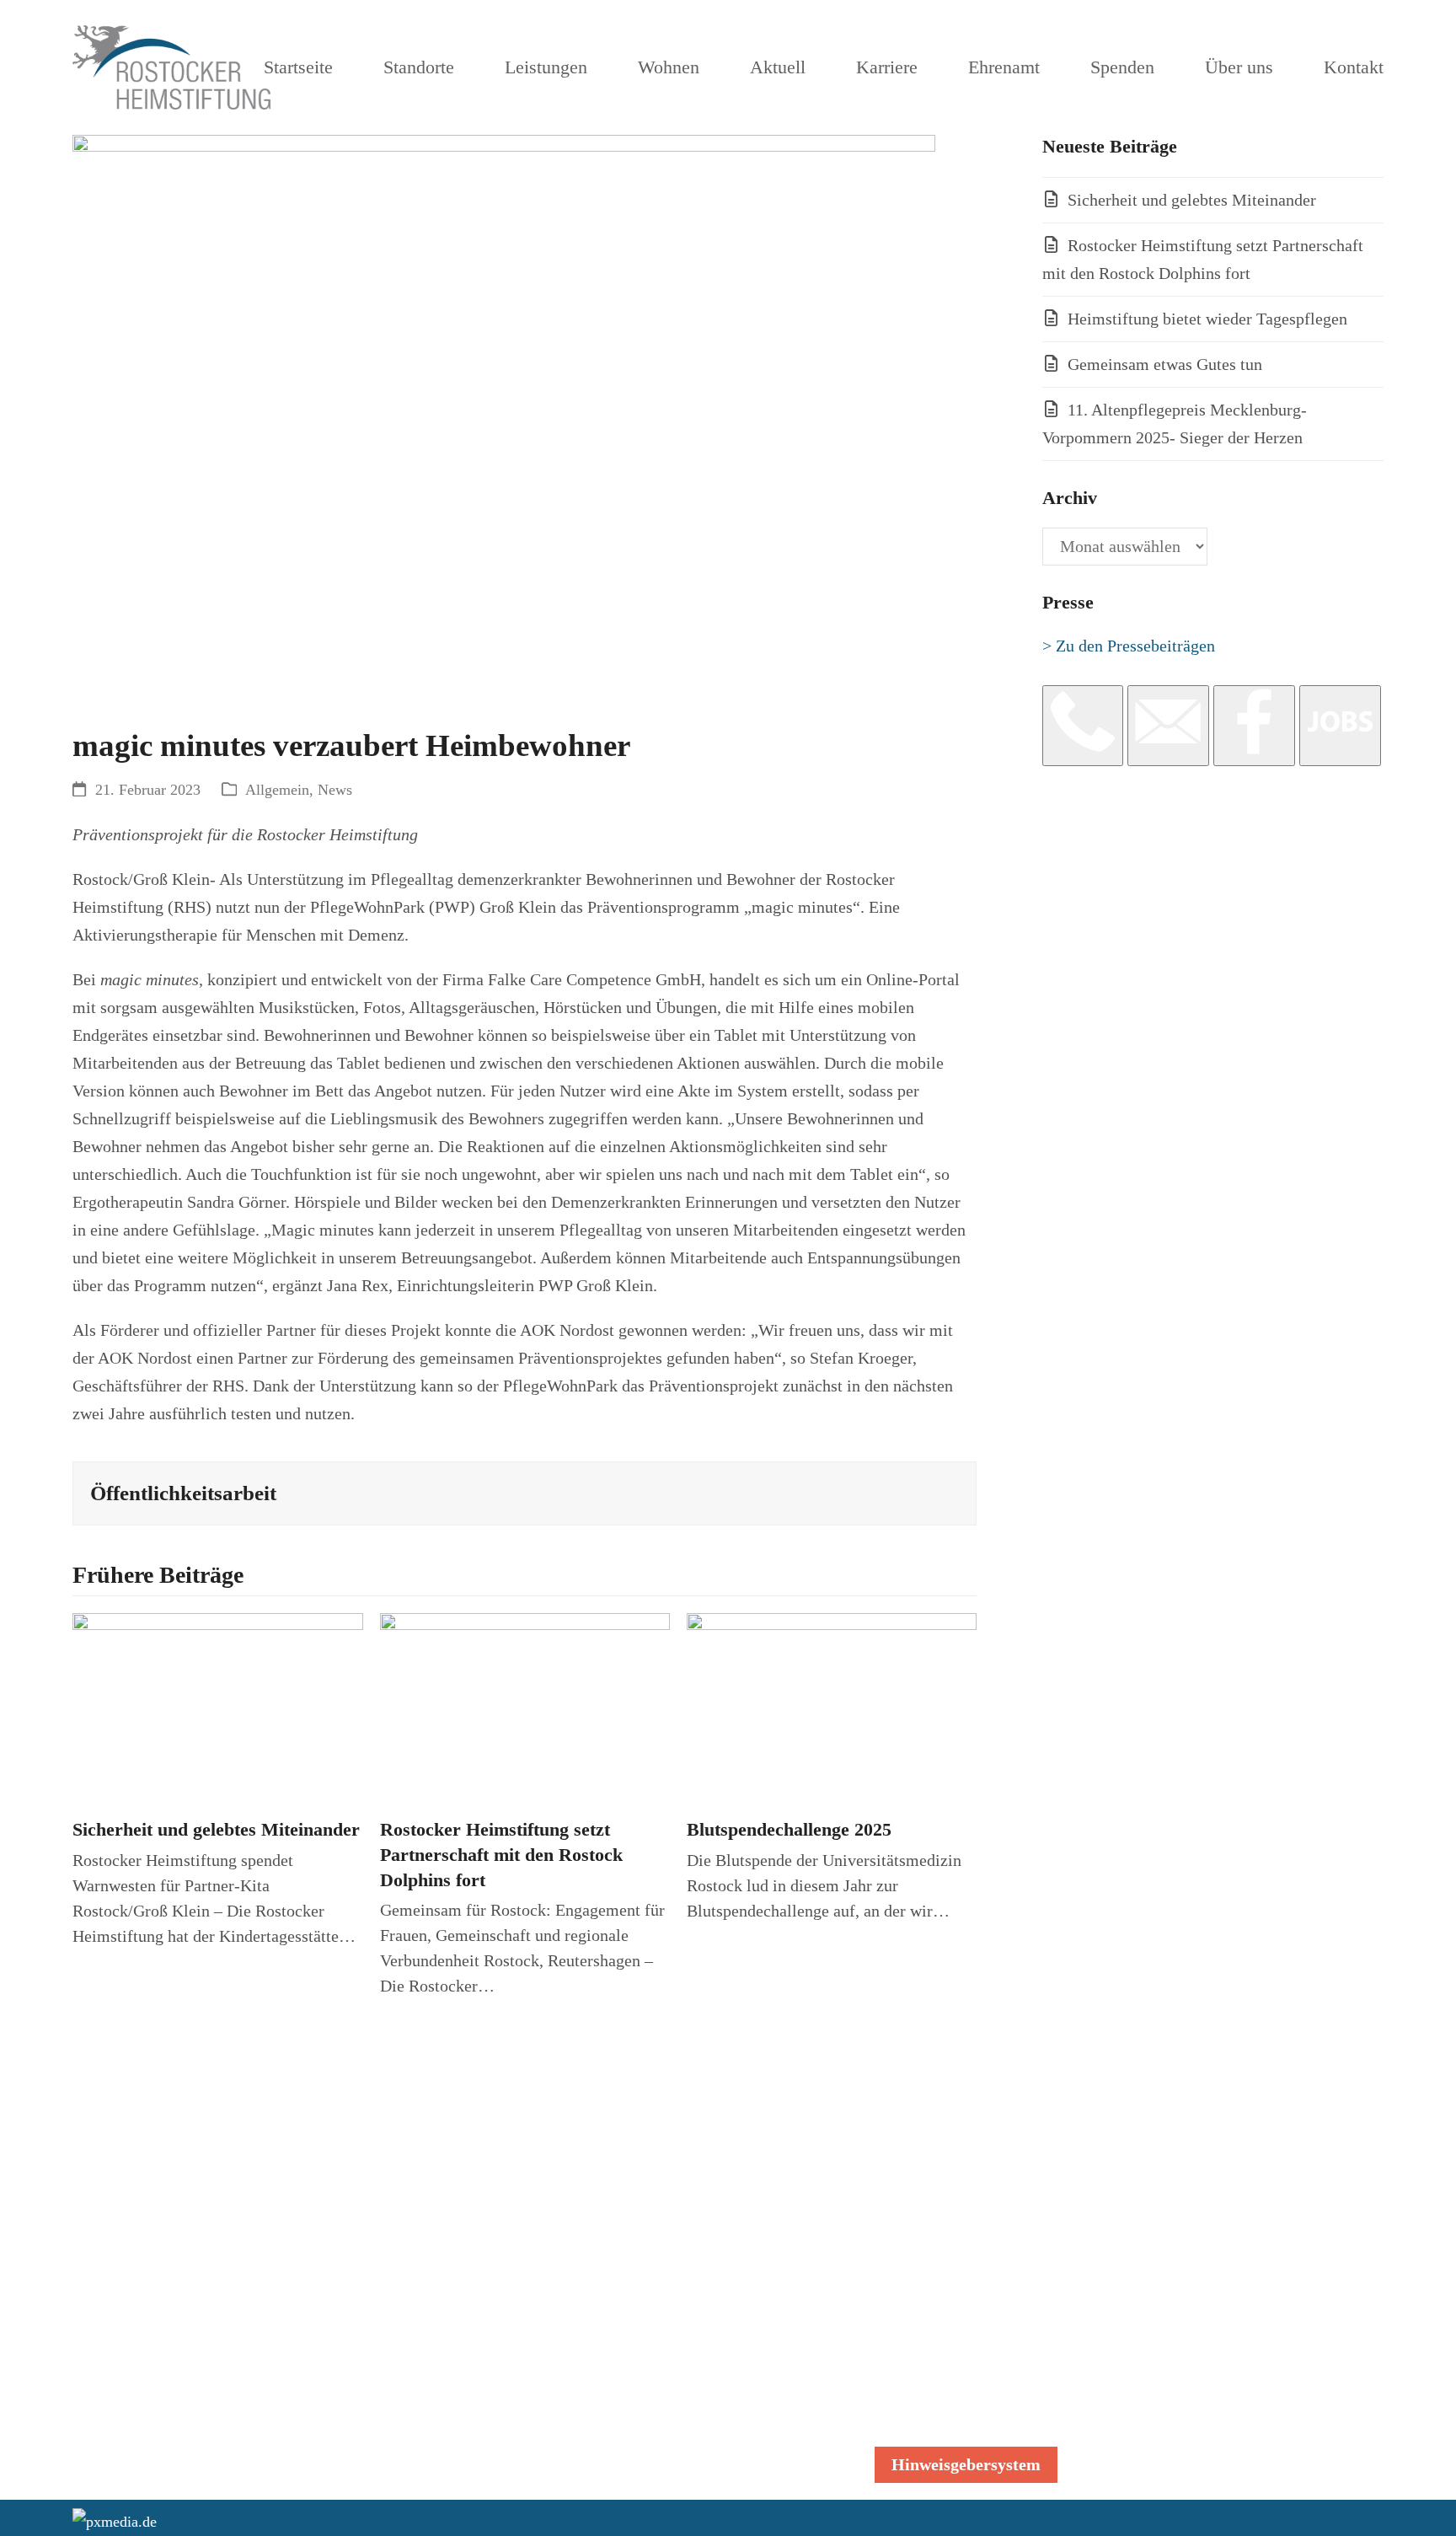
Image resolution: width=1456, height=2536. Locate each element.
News (335, 790)
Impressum (913, 2399)
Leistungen (1180, 2215)
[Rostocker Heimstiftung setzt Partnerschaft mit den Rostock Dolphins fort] (525, 1708)
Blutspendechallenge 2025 (789, 1830)
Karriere (1170, 2335)
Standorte (1175, 2187)
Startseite (1174, 2159)
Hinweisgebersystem (966, 2464)
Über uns (1172, 2390)
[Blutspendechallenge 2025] (832, 1708)
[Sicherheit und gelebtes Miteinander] (217, 1708)
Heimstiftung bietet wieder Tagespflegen (1207, 319)
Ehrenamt (1175, 2362)
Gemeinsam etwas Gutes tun (1165, 364)
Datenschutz (917, 2315)
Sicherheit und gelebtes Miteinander (216, 1830)
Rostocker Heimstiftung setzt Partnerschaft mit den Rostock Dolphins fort (501, 1855)
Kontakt (1169, 2454)
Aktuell (1167, 2307)
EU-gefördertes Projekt (1221, 2426)
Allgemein (277, 790)
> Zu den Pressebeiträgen (1129, 646)
